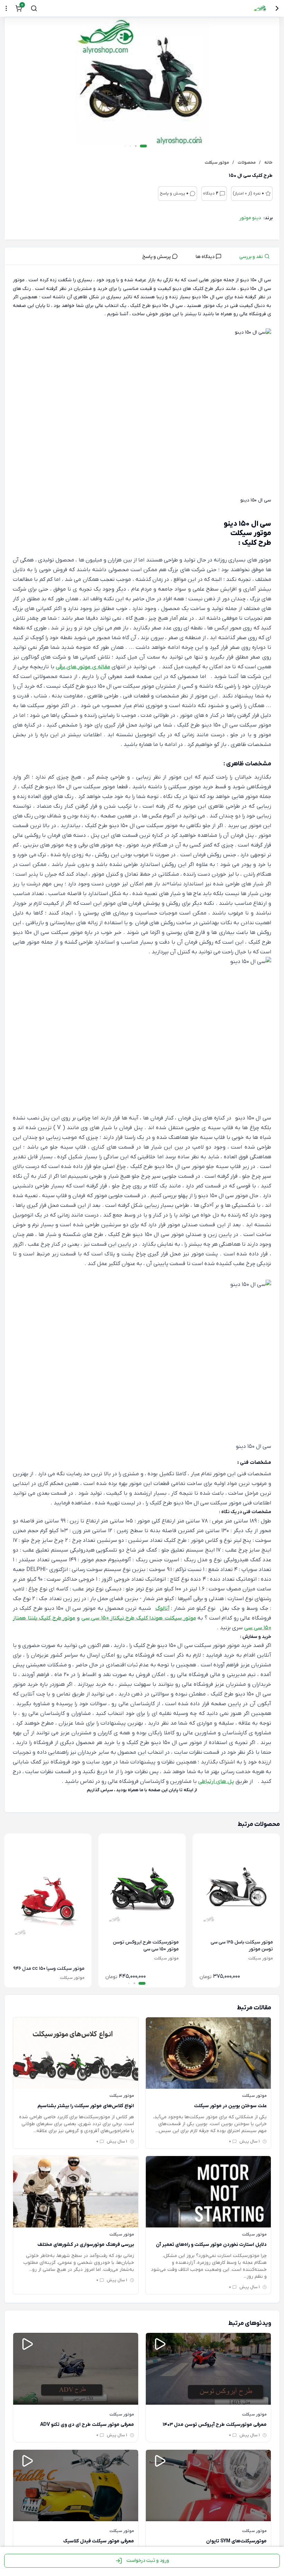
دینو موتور (250, 218)
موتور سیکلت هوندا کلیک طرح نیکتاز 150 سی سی (139, 1618)
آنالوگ (162, 1608)
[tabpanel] (142, 1040)
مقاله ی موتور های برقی (83, 667)
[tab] (255, 256)
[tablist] (142, 256)
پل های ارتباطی (216, 1781)
